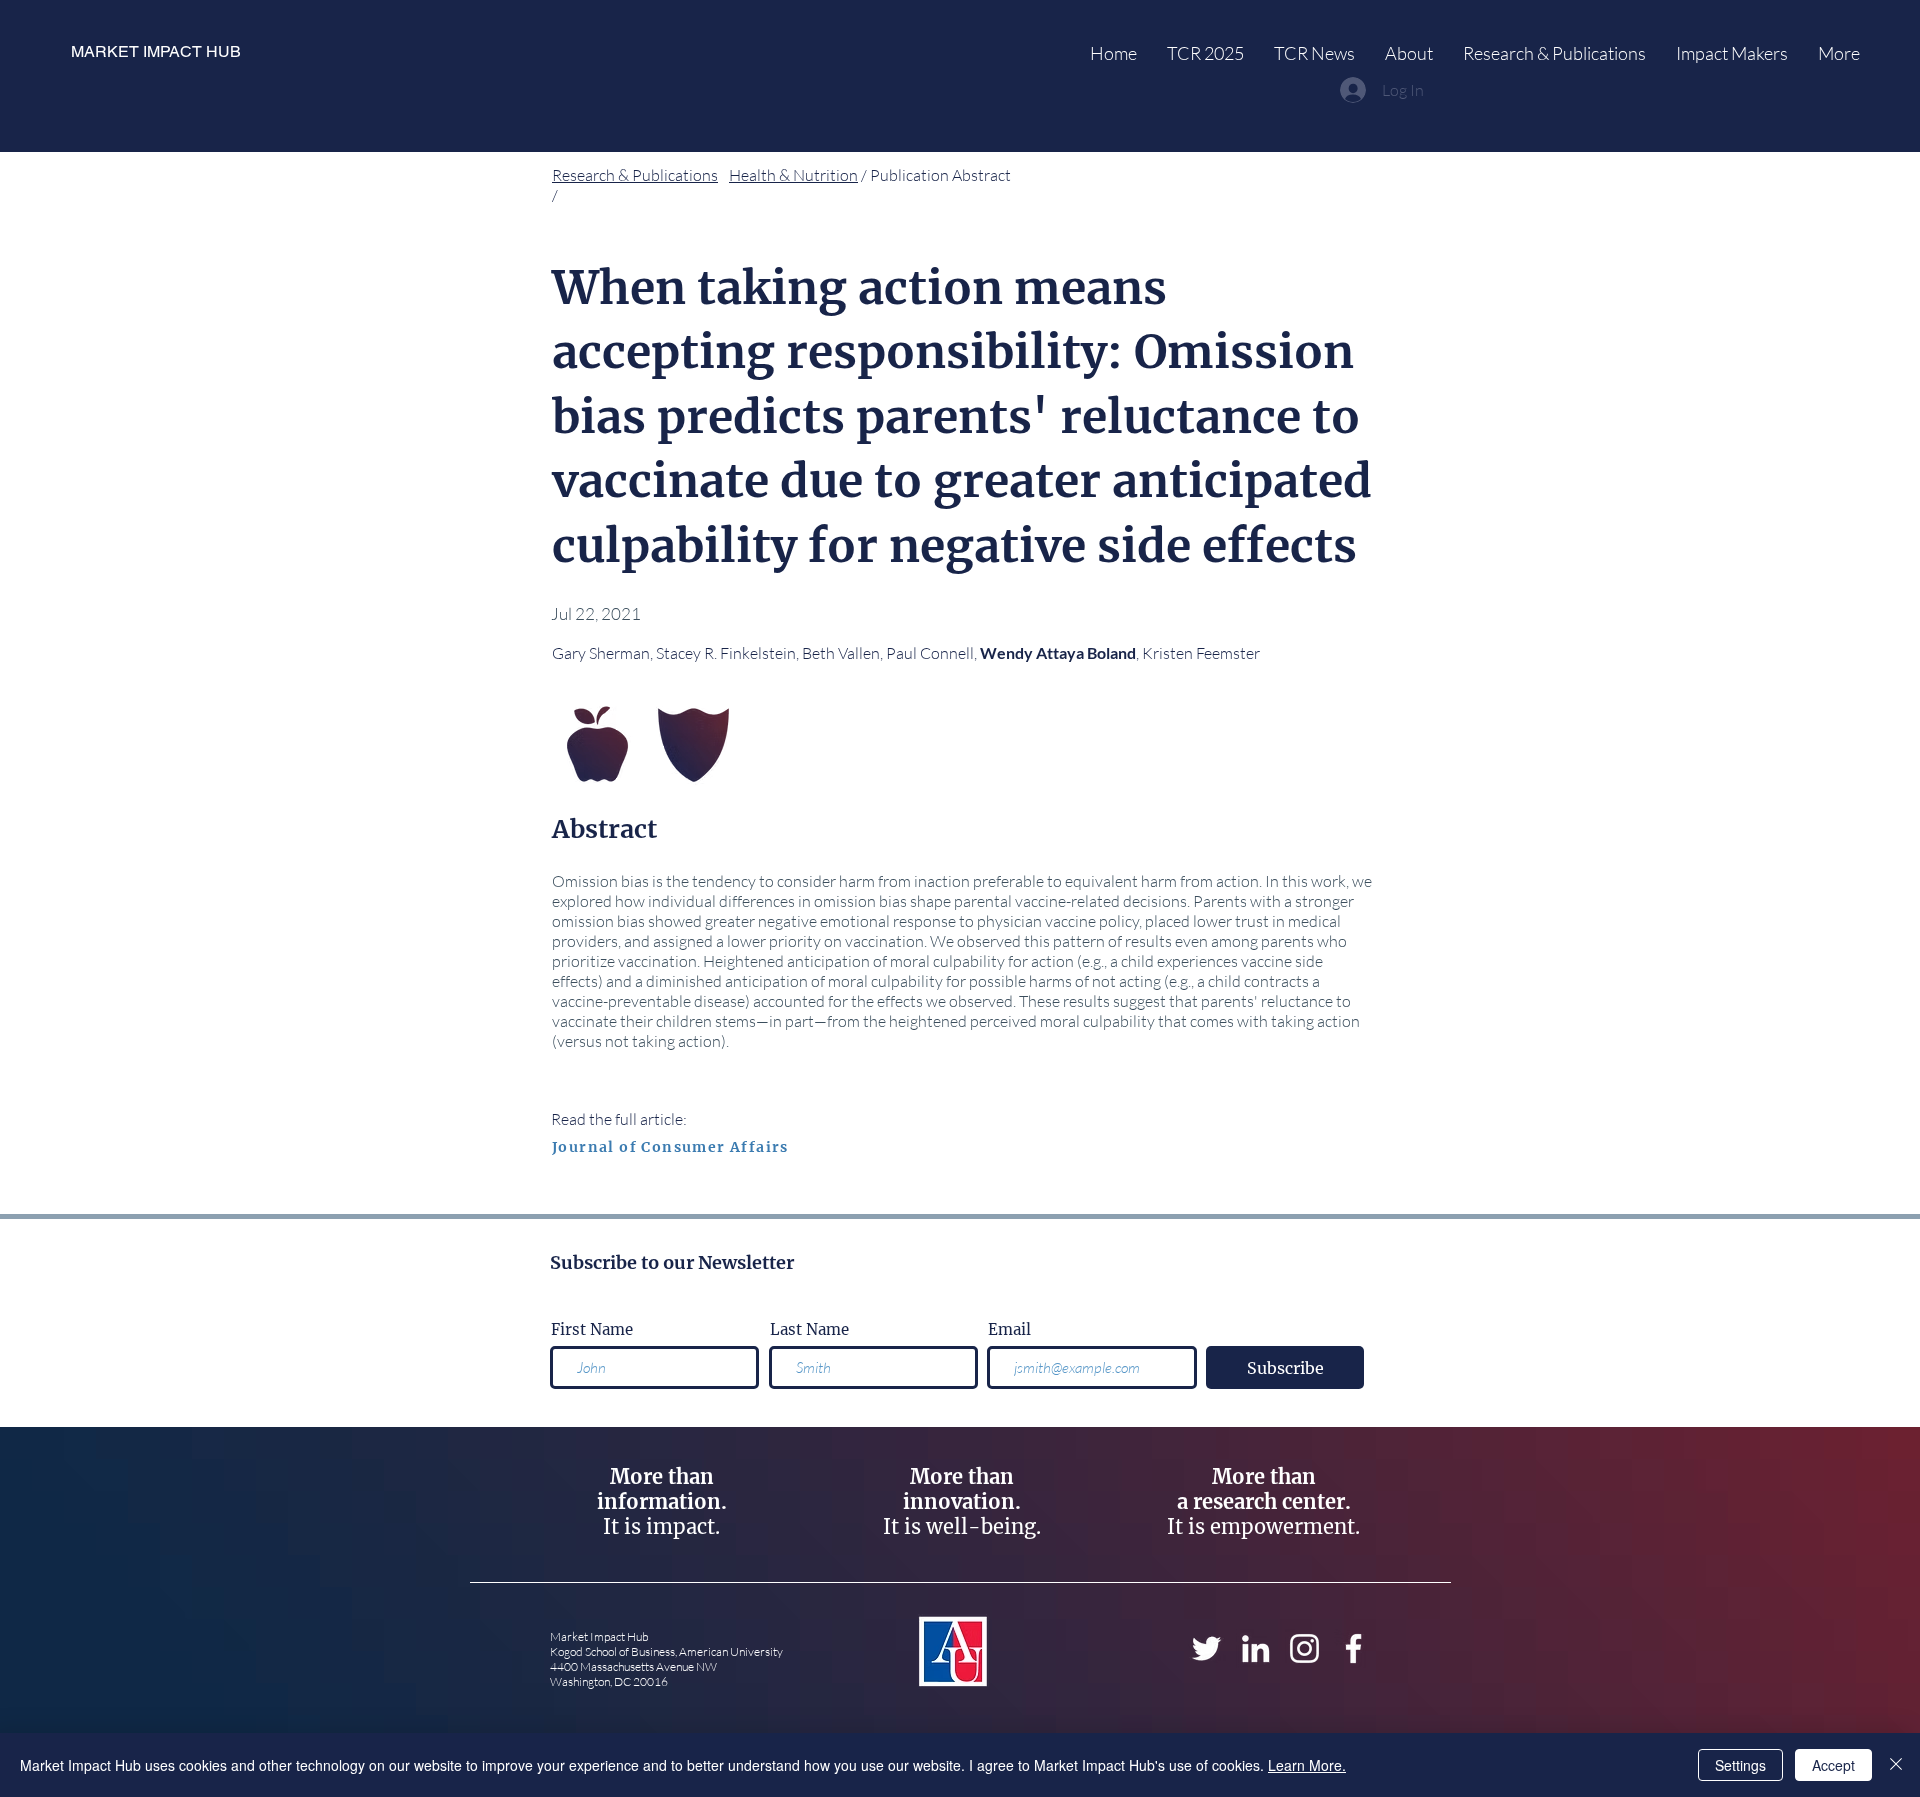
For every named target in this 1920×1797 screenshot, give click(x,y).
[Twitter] (1206, 1648)
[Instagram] (1304, 1648)
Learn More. (1307, 1765)
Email (1009, 1329)
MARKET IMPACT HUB (156, 51)
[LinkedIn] (1255, 1648)
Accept (1833, 1765)
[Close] (1896, 1765)
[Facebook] (1353, 1648)
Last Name (809, 1329)
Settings (1740, 1765)
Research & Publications (635, 175)
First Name (592, 1329)
